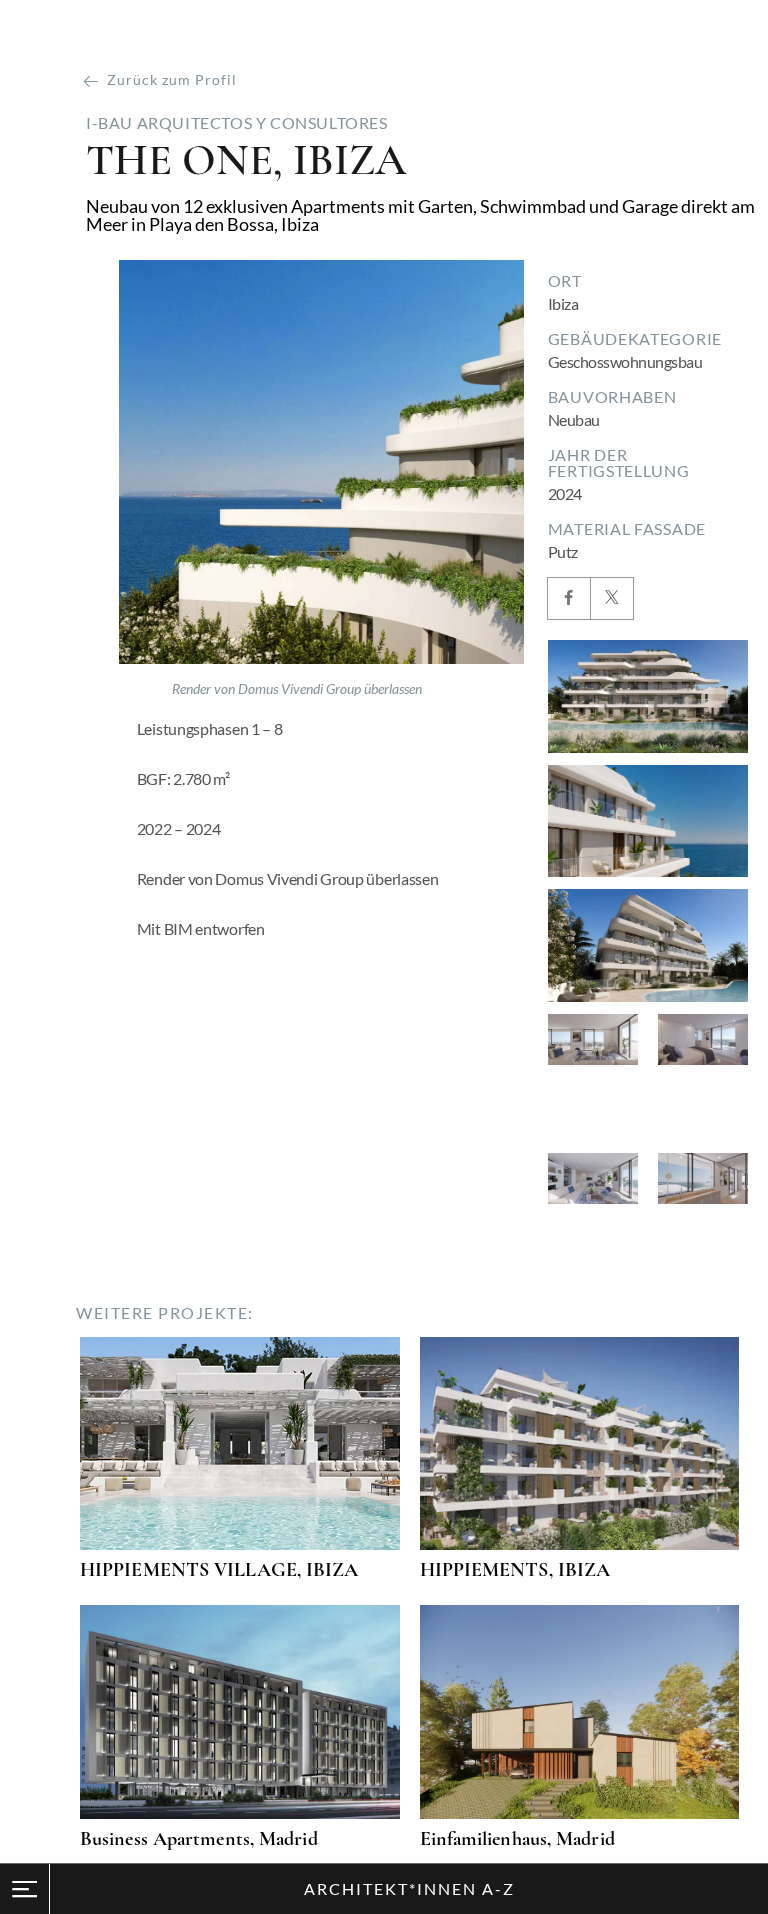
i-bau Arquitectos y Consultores (237, 123)
